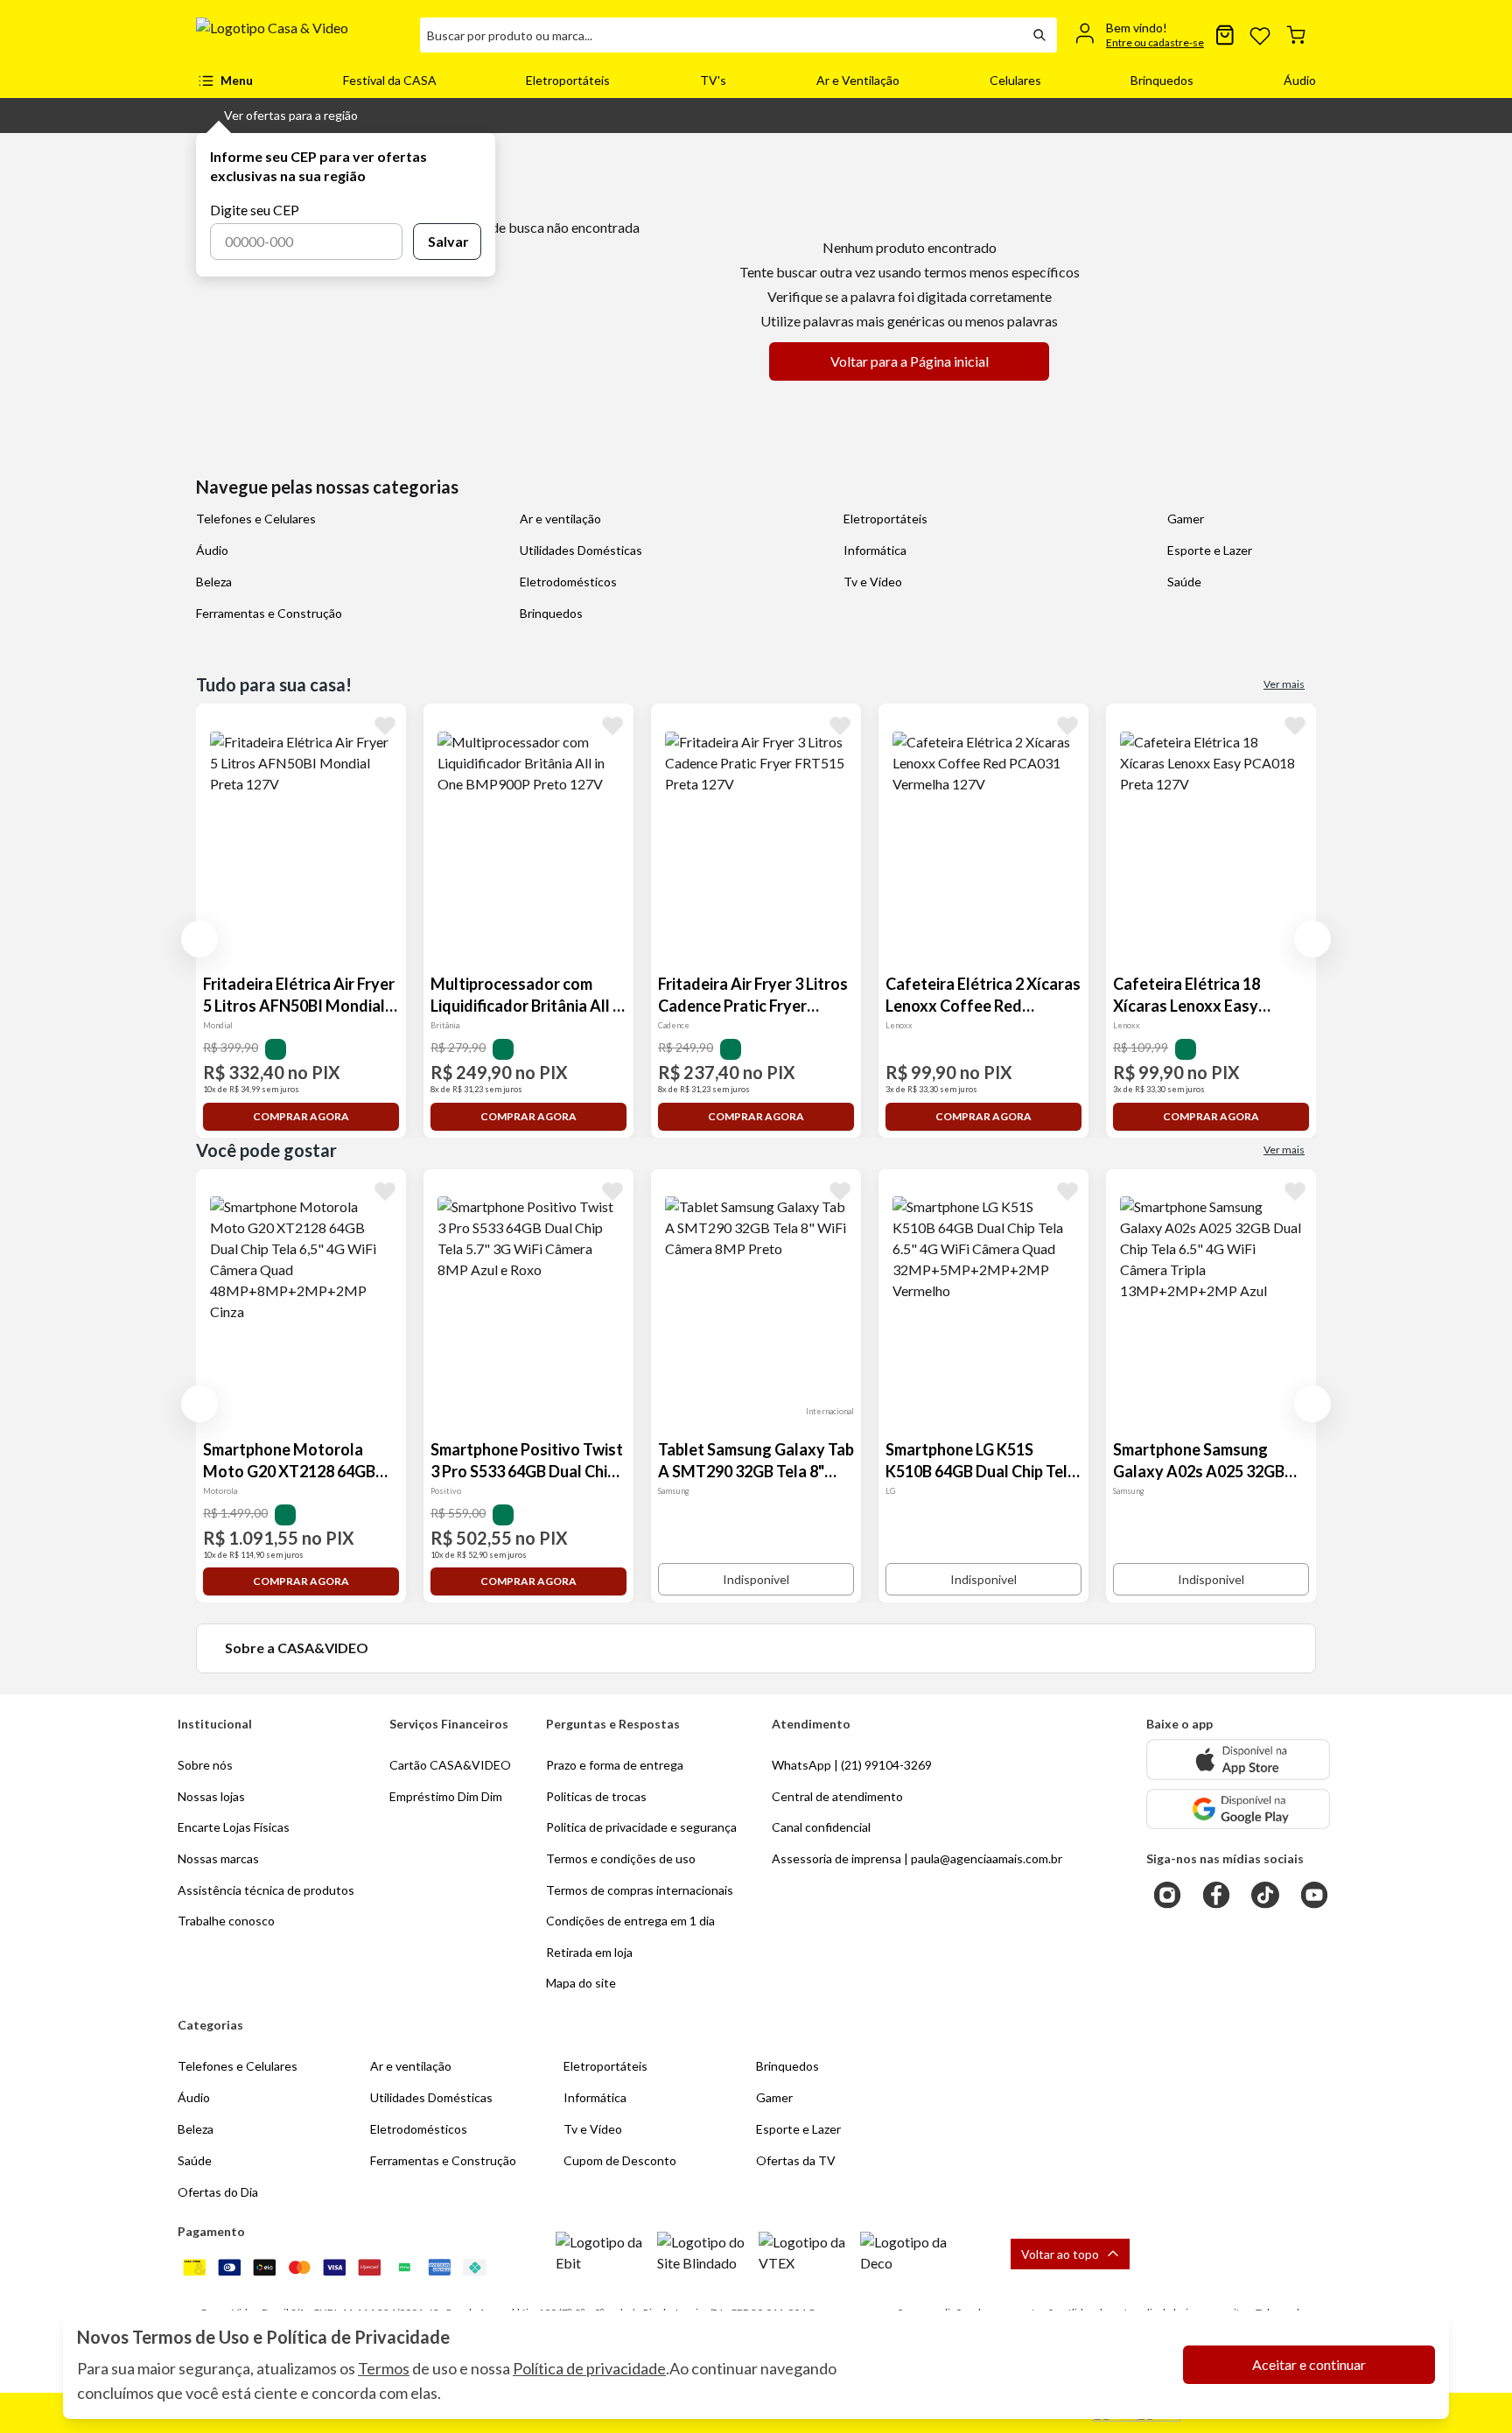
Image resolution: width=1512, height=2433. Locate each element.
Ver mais (1284, 684)
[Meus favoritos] (1260, 35)
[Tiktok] (1265, 1895)
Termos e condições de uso (621, 1858)
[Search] (1039, 35)
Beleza (214, 582)
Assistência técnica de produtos (266, 1890)
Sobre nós (205, 1765)
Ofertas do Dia (218, 2192)
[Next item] (1312, 939)
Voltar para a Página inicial (910, 361)
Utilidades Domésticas (581, 550)
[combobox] (721, 35)
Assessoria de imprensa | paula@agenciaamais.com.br (917, 1858)
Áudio (1300, 80)
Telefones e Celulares (256, 519)
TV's (713, 80)
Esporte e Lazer (1210, 550)
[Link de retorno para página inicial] (301, 35)
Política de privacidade (589, 2368)
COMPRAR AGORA (301, 1116)
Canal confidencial (821, 1827)
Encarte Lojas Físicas (234, 1827)
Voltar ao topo (1060, 2254)
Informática (875, 550)
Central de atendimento (837, 1796)
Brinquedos (1162, 80)
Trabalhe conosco (226, 1921)
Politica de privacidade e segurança (641, 1827)
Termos (384, 2368)
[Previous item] (199, 939)
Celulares (1015, 80)
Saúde (1184, 582)
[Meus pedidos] (1225, 35)
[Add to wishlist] (385, 725)
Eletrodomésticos (568, 582)
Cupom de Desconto (620, 2160)
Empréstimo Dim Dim (446, 1796)
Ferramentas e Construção (269, 613)
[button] (277, 116)
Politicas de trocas (596, 1796)
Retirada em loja (589, 1952)
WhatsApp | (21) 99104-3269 (852, 1765)
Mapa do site (581, 1983)
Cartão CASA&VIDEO (450, 1765)
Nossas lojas (211, 1796)
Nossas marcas (218, 1858)
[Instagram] (1167, 1895)
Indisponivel (756, 1579)
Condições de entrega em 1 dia (630, 1921)
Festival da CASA (390, 80)
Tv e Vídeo (873, 582)
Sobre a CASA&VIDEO (297, 1648)
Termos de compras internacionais (640, 1890)
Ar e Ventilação (858, 80)
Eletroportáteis (568, 80)
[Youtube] (1314, 1895)
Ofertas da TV (796, 2160)
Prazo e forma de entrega (615, 1765)
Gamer (1186, 519)
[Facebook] (1216, 1895)
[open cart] (1296, 35)
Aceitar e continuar (1309, 2364)
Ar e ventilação (560, 519)
